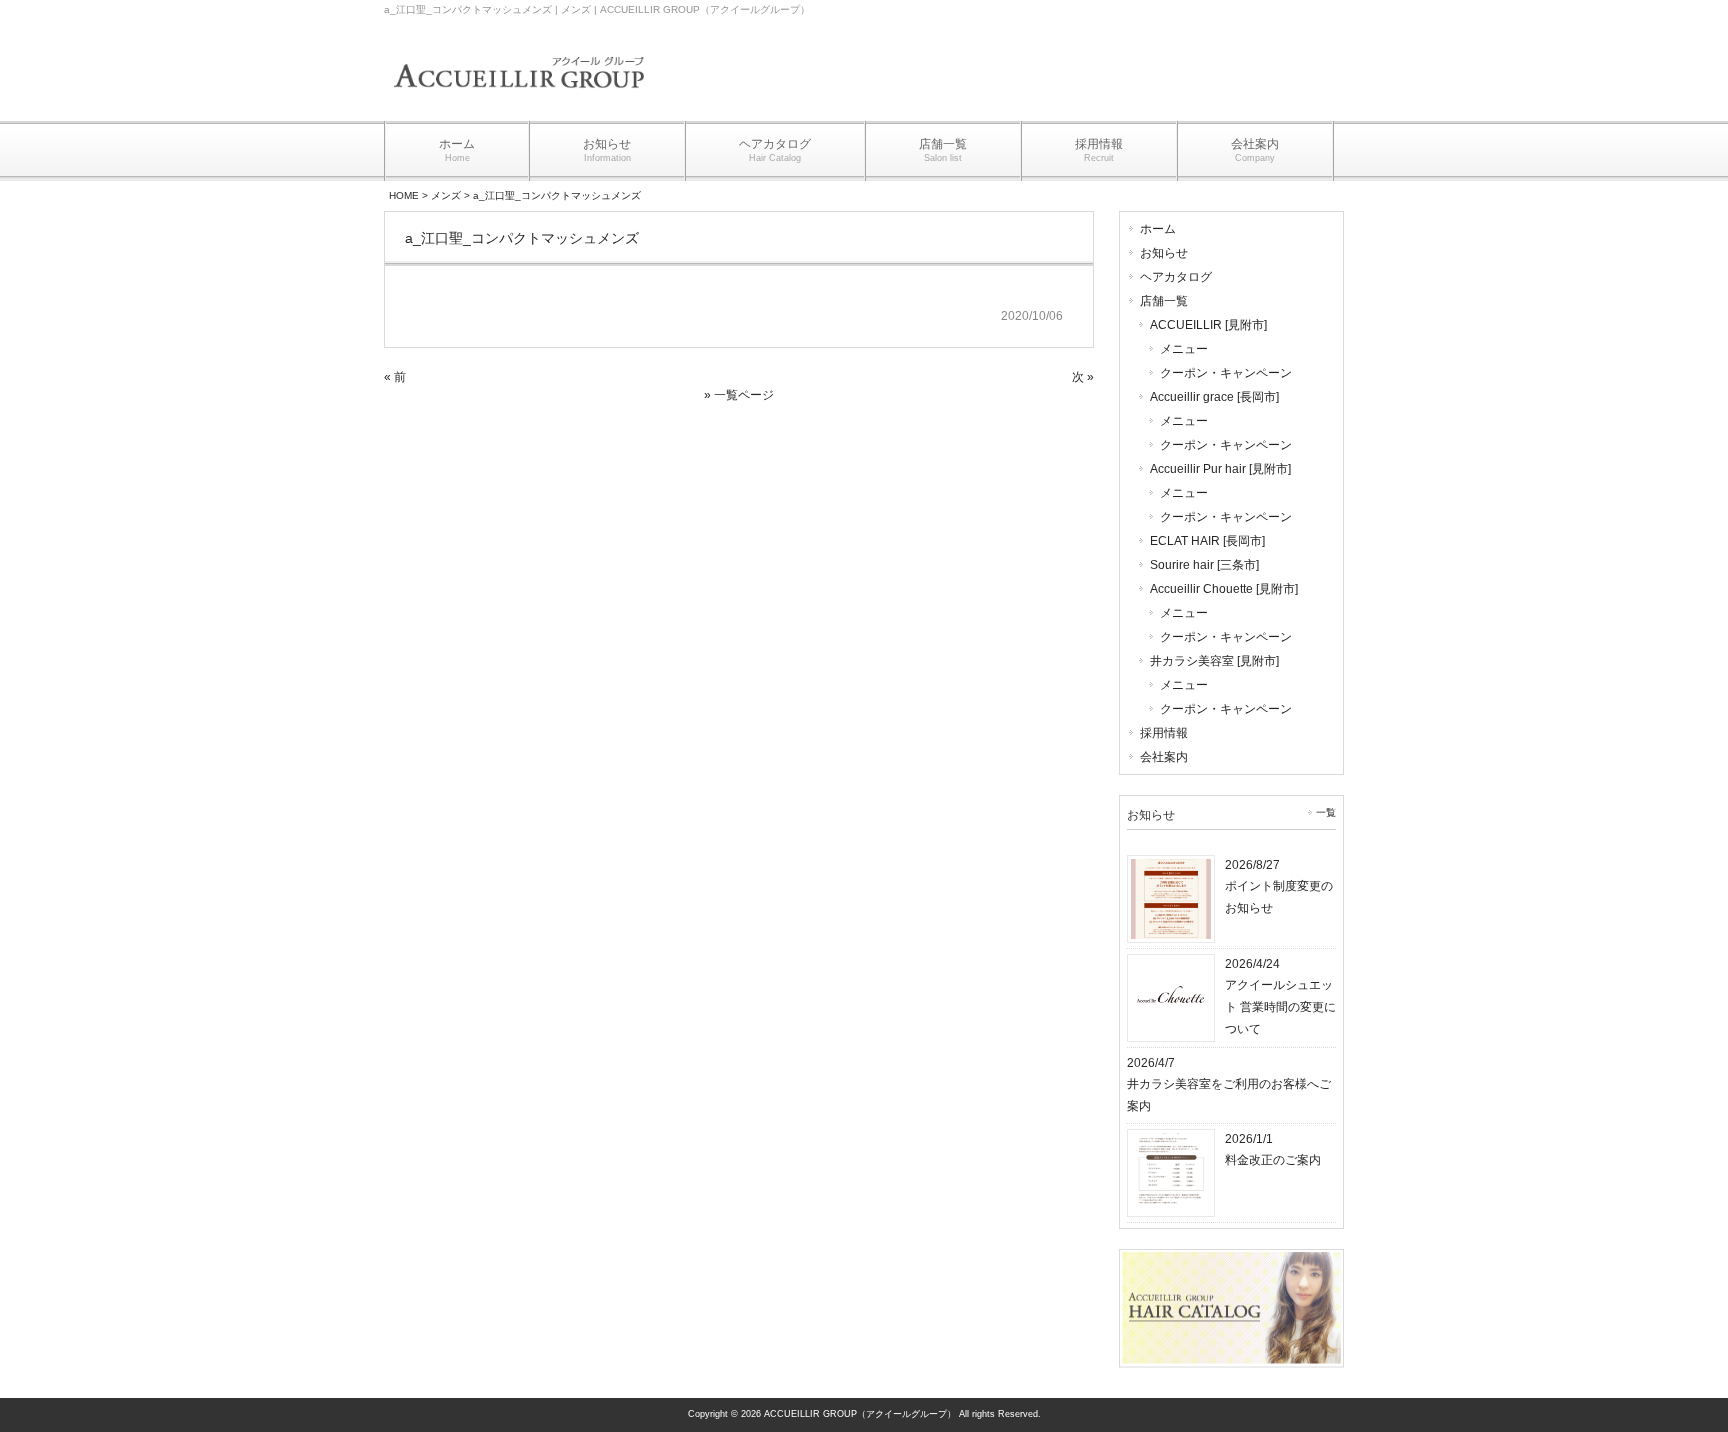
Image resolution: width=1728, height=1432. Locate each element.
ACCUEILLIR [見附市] (1208, 325)
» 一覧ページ (739, 395)
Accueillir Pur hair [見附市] (1220, 469)
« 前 (395, 377)
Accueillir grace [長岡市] (1214, 397)
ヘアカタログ (1176, 277)
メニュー (1184, 349)
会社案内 (1164, 757)
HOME (404, 195)
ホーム (1158, 229)
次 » (1083, 377)
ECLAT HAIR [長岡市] (1207, 541)
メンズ (446, 195)
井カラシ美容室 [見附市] (1214, 661)
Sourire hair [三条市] (1204, 565)
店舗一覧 (1164, 301)
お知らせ (1164, 253)
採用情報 (1164, 733)
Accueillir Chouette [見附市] (1224, 589)
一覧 (1326, 812)
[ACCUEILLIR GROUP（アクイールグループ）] (519, 101)
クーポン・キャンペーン (1226, 373)
